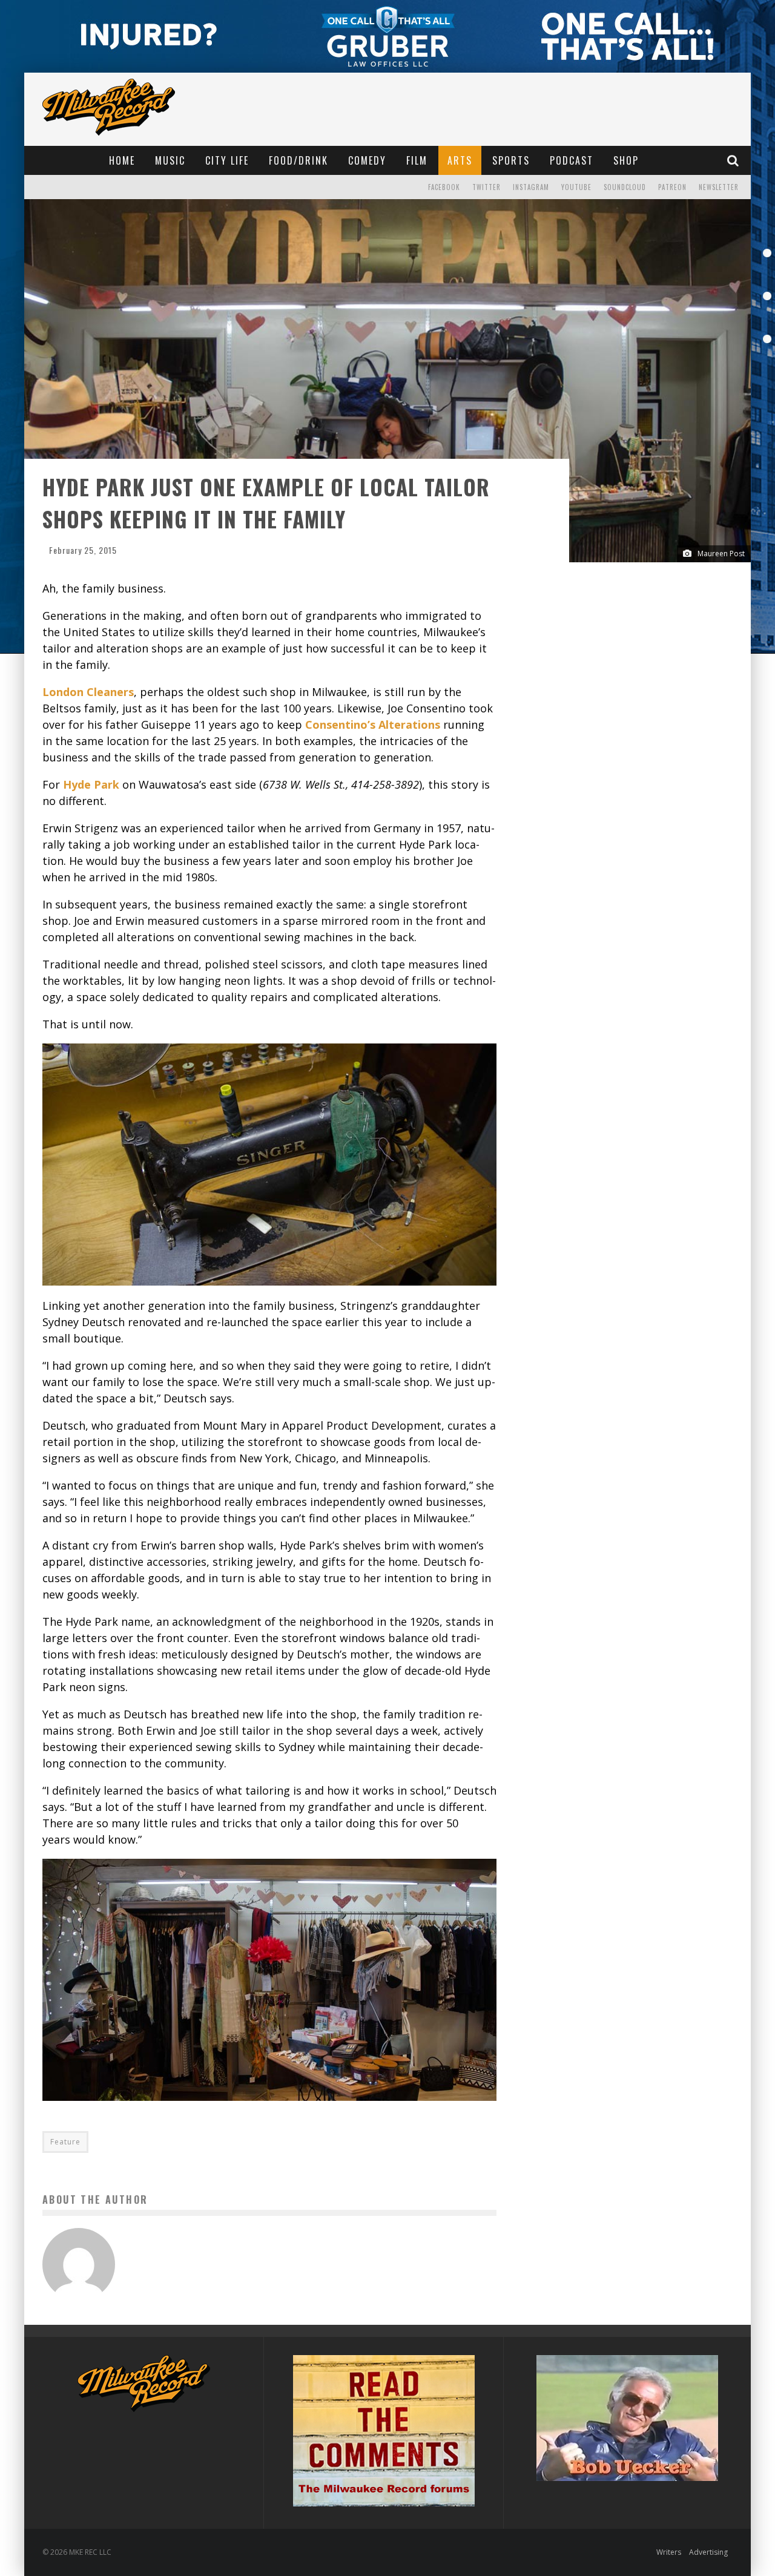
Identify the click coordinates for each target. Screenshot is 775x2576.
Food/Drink (298, 160)
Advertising (708, 2552)
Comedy (367, 160)
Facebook (444, 187)
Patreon (672, 187)
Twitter (486, 187)
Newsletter (719, 187)
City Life (227, 160)
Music (170, 160)
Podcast (572, 160)
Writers (669, 2552)
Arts (460, 160)
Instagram (531, 187)
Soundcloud (625, 187)
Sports (511, 160)
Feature (65, 2142)
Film (417, 160)
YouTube (576, 187)
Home (122, 160)
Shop (626, 160)
